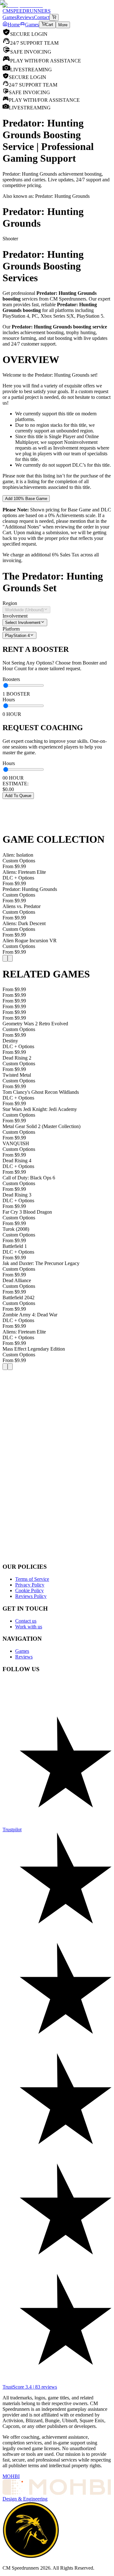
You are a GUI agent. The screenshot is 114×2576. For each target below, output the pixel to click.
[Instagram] (57, 1720)
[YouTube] (57, 1701)
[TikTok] (57, 1713)
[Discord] (57, 1688)
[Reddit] (57, 1694)
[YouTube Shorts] (57, 1707)
